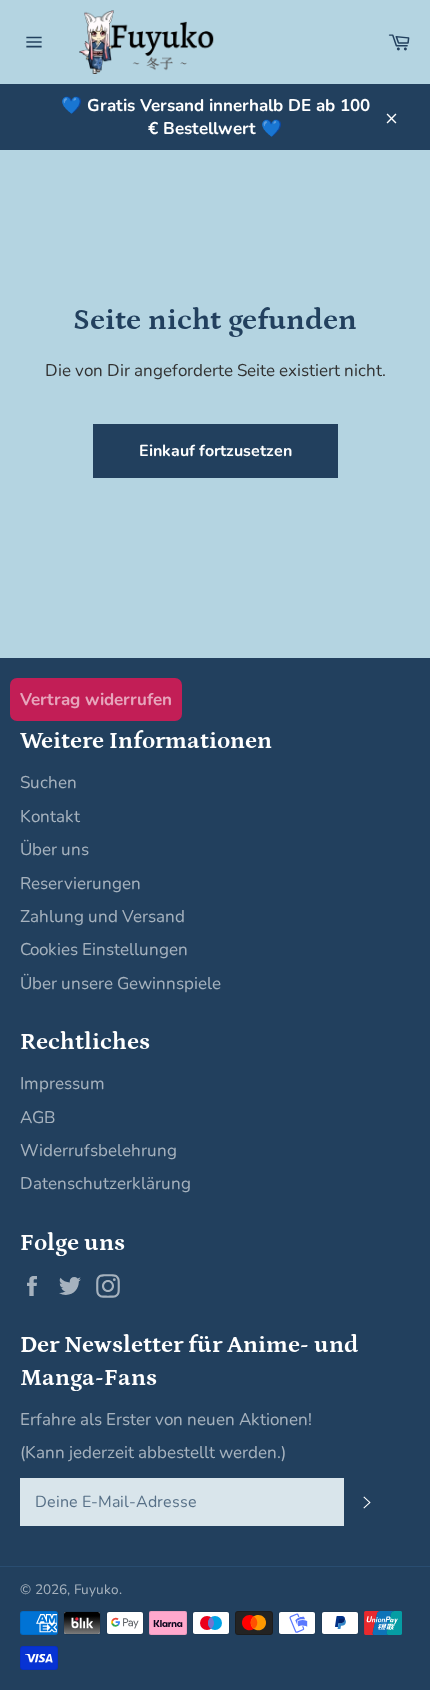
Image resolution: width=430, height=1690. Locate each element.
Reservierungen (80, 883)
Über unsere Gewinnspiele (120, 983)
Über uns (54, 849)
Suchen (48, 782)
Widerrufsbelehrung (98, 1150)
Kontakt (50, 816)
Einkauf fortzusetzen (215, 451)
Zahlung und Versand (102, 916)
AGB (37, 1117)
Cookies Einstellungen (104, 949)
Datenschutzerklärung (105, 1183)
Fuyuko (96, 1589)
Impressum (62, 1083)
